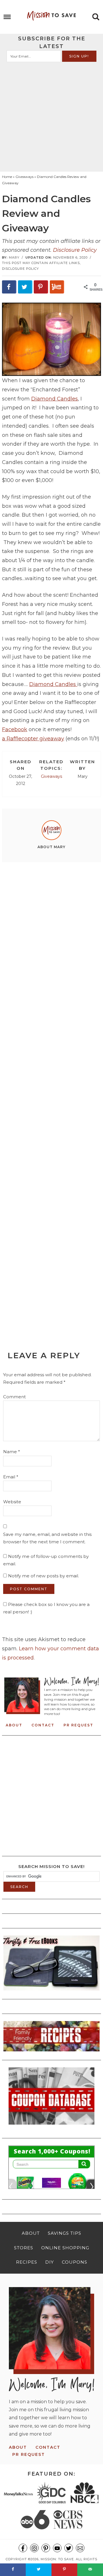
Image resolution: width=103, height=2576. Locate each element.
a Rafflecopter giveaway (33, 739)
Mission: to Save (51, 16)
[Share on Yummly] (57, 287)
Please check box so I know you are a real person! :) (46, 1608)
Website (12, 1502)
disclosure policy (20, 269)
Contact (43, 1725)
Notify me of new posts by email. (43, 1576)
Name (12, 1452)
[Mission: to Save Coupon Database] (51, 2126)
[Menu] (7, 17)
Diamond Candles (55, 399)
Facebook (15, 729)
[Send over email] (90, 2570)
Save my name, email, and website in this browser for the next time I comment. (47, 1538)
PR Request (78, 1725)
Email (11, 1477)
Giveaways (51, 776)
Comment (14, 1397)
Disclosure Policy (75, 250)
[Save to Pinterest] (41, 287)
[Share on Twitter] (25, 287)
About (14, 1725)
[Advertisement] (51, 116)
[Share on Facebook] (9, 287)
